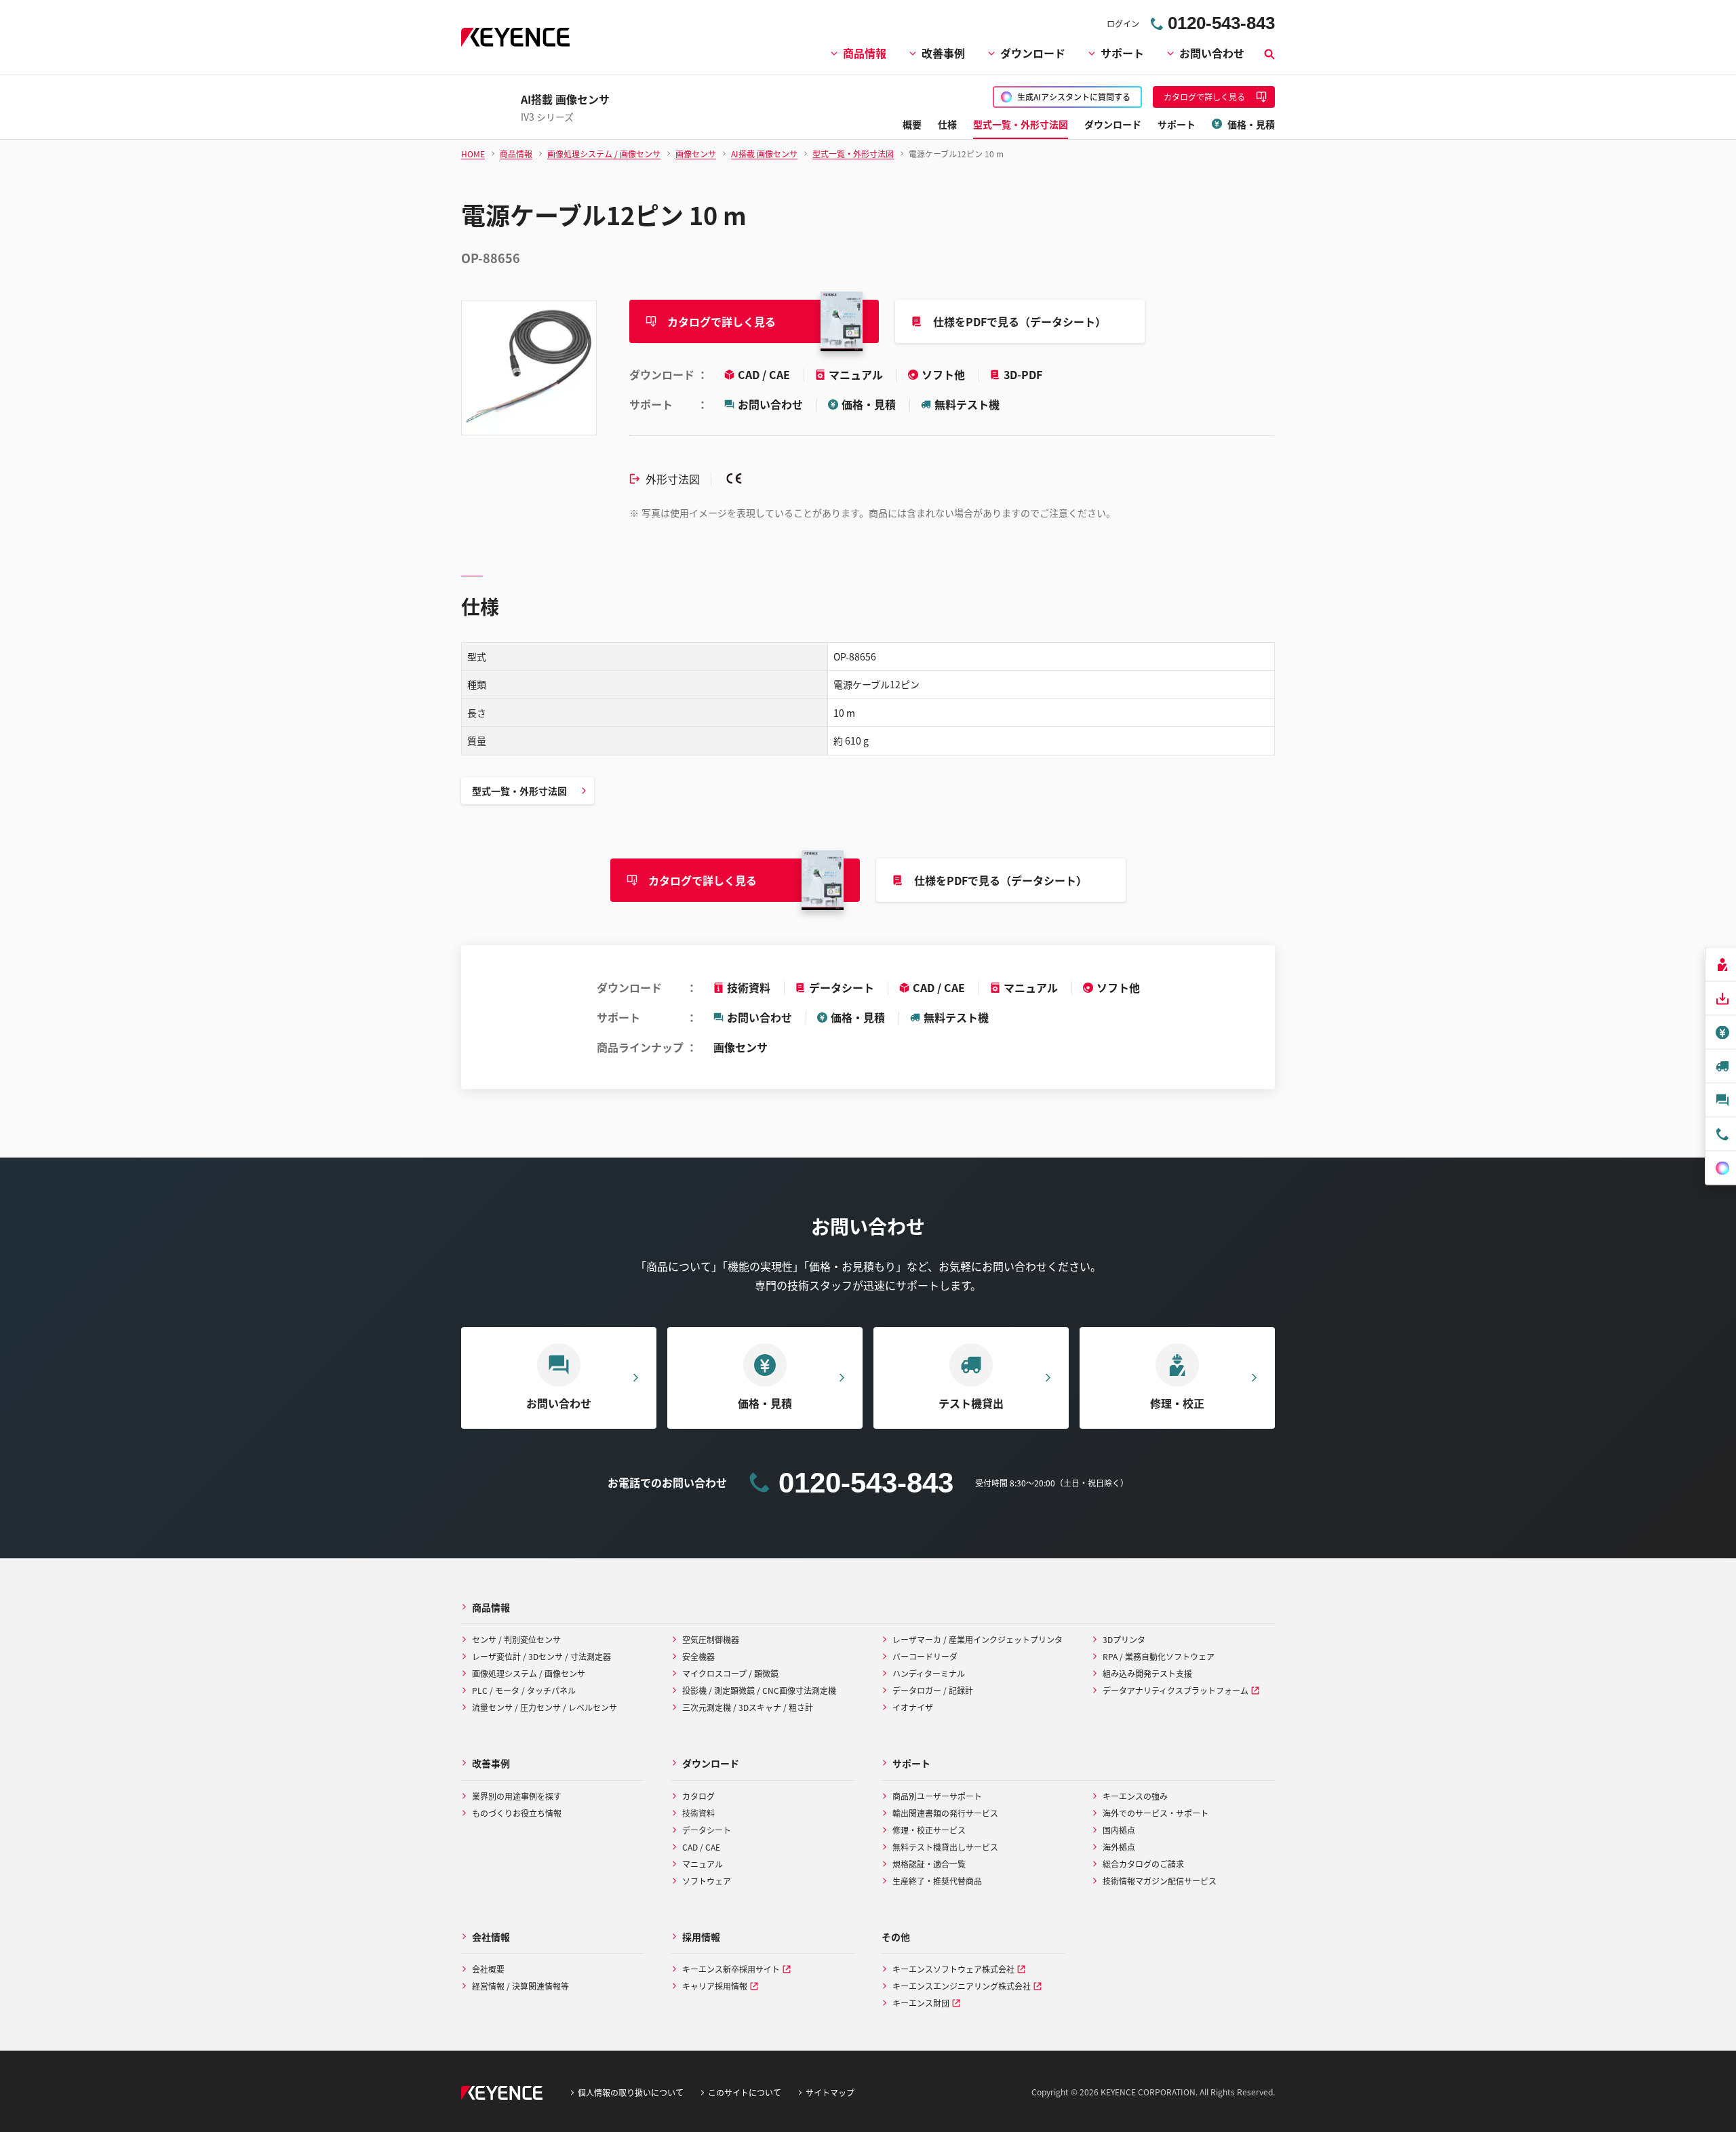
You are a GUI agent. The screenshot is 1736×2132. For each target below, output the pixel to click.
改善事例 (943, 53)
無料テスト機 (967, 404)
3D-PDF (1023, 374)
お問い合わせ (1212, 53)
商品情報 (865, 53)
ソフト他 (945, 374)
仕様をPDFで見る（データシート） (1020, 321)
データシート (842, 987)
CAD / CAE (765, 374)
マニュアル (857, 374)
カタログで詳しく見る (722, 321)
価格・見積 (869, 404)
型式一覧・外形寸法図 (519, 791)
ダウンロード (1033, 53)
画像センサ (741, 1047)
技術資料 (749, 987)
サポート (1122, 53)
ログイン (1123, 23)
